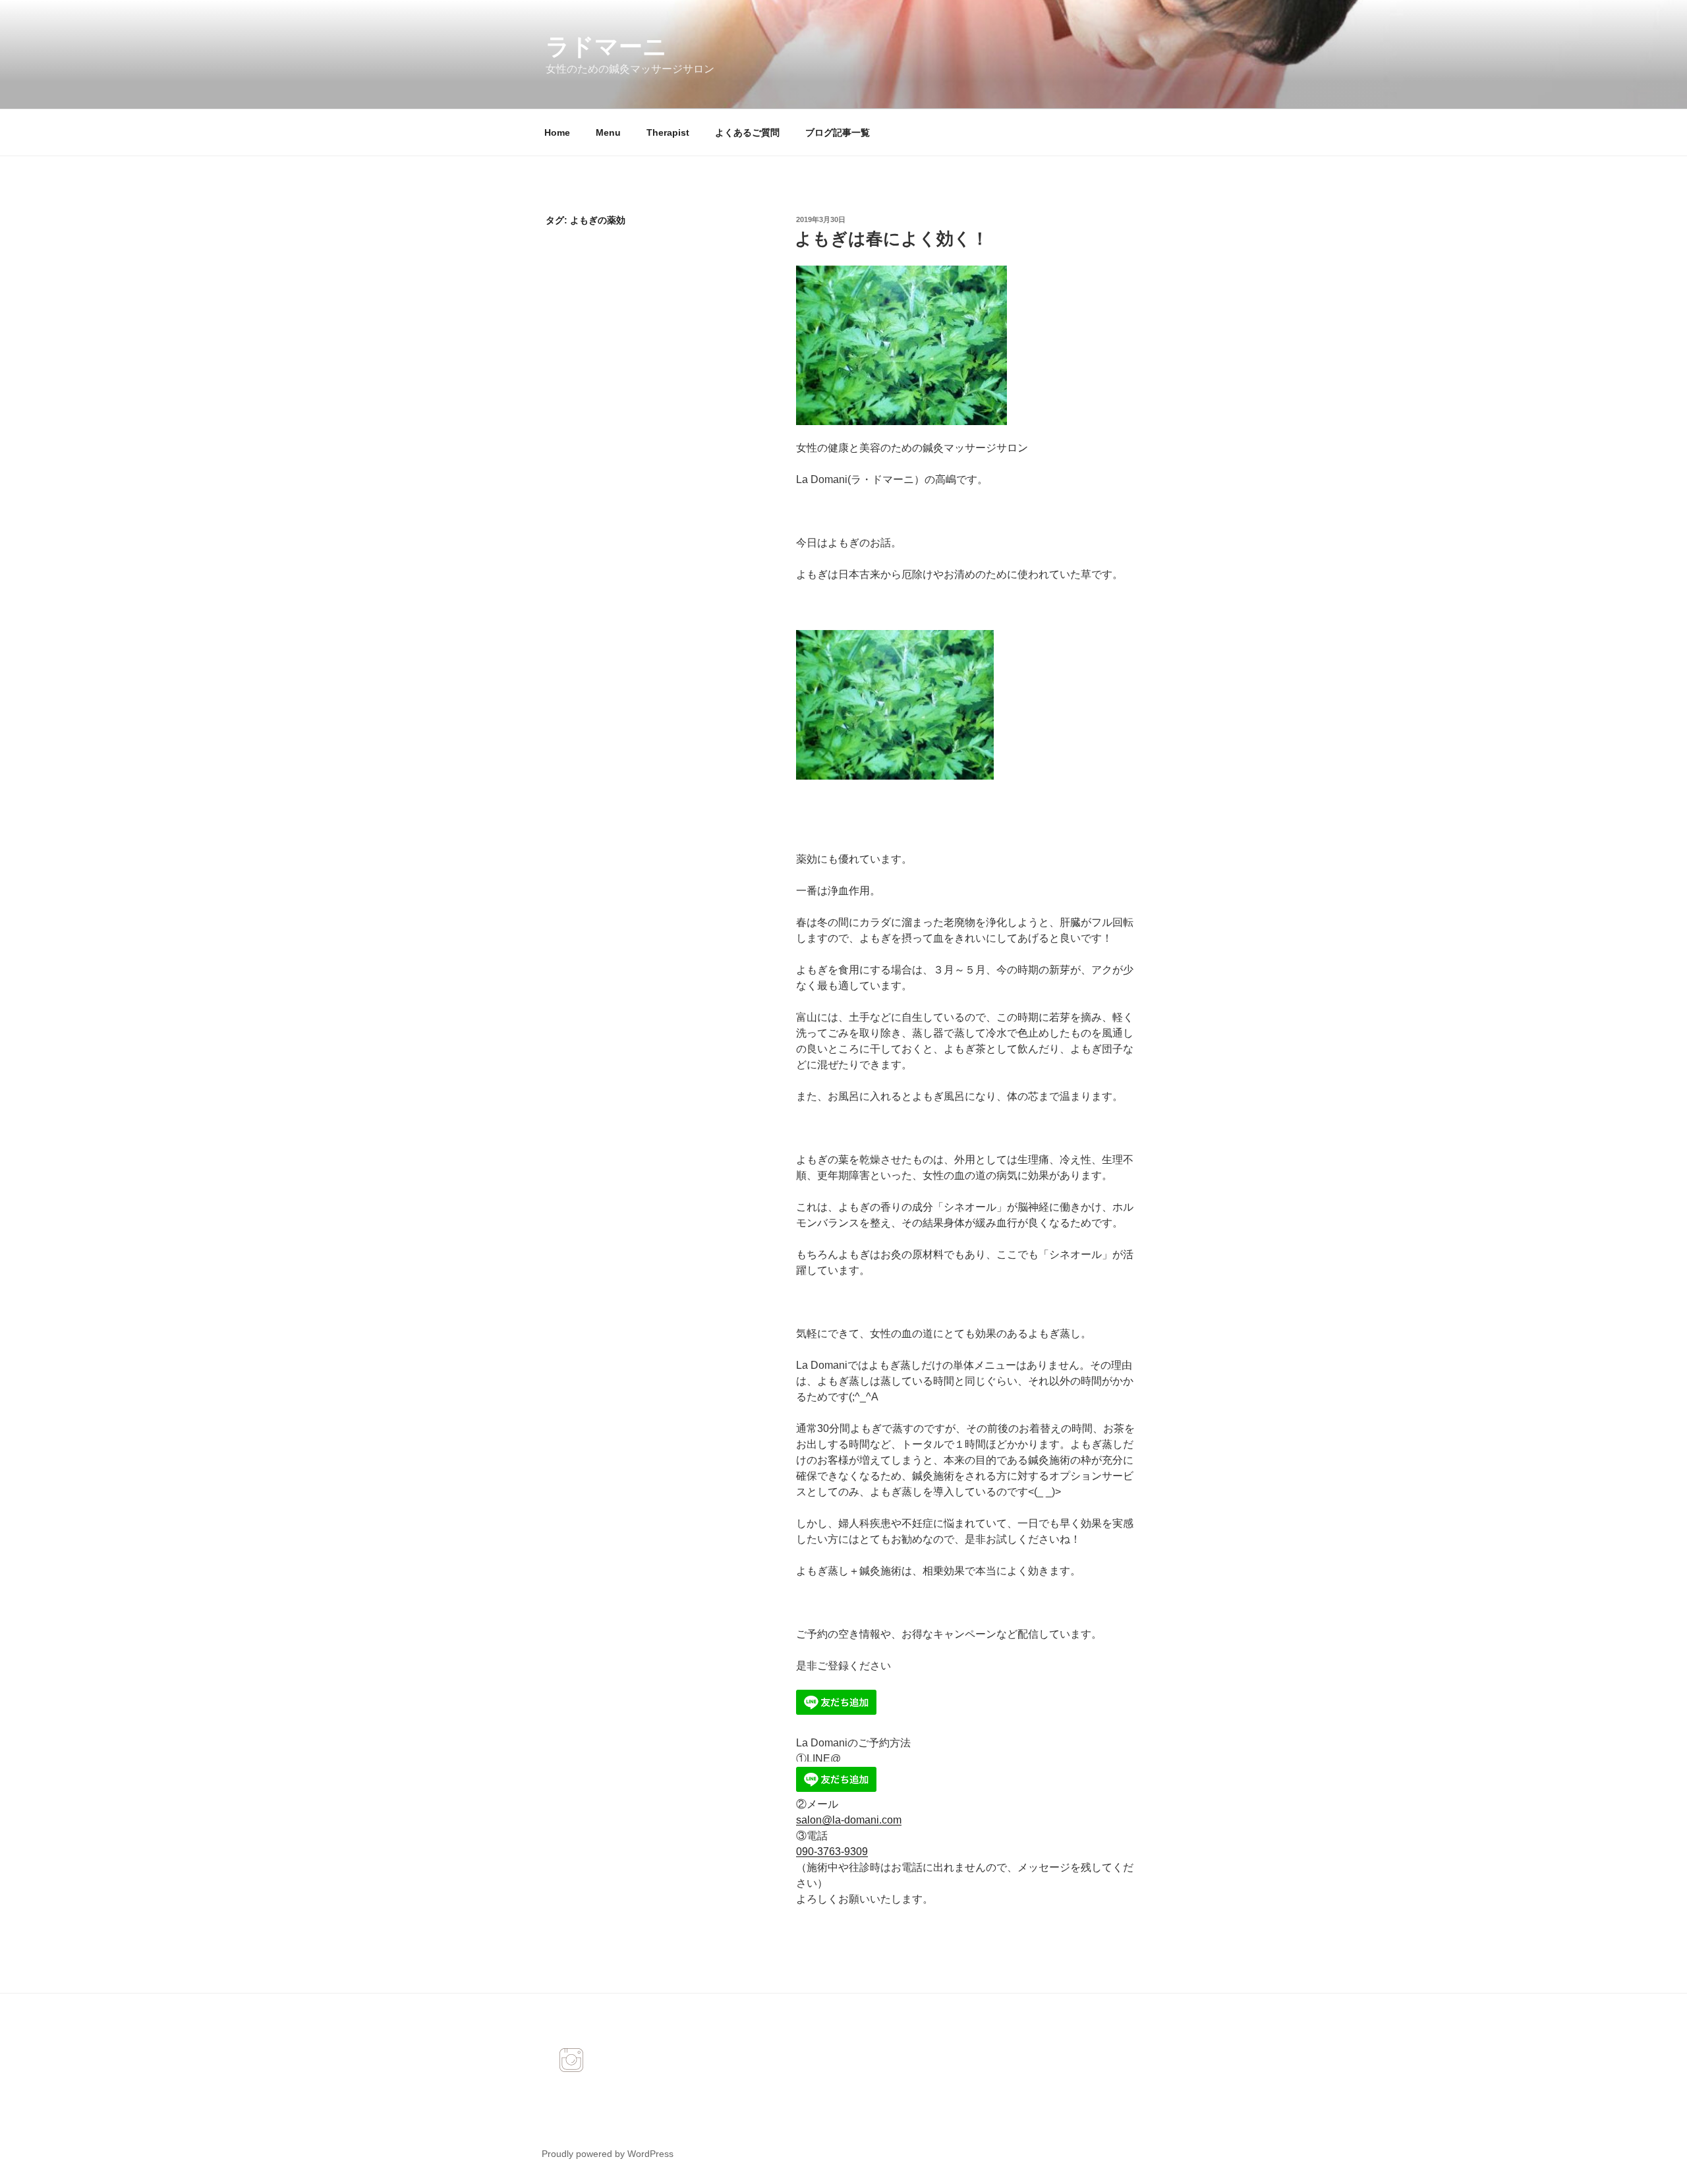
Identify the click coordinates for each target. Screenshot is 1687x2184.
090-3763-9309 (832, 1852)
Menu (608, 132)
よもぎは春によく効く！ (892, 239)
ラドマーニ (606, 46)
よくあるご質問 (747, 132)
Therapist (668, 132)
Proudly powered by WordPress (608, 2154)
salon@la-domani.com (849, 1820)
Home (557, 132)
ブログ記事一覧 (838, 132)
